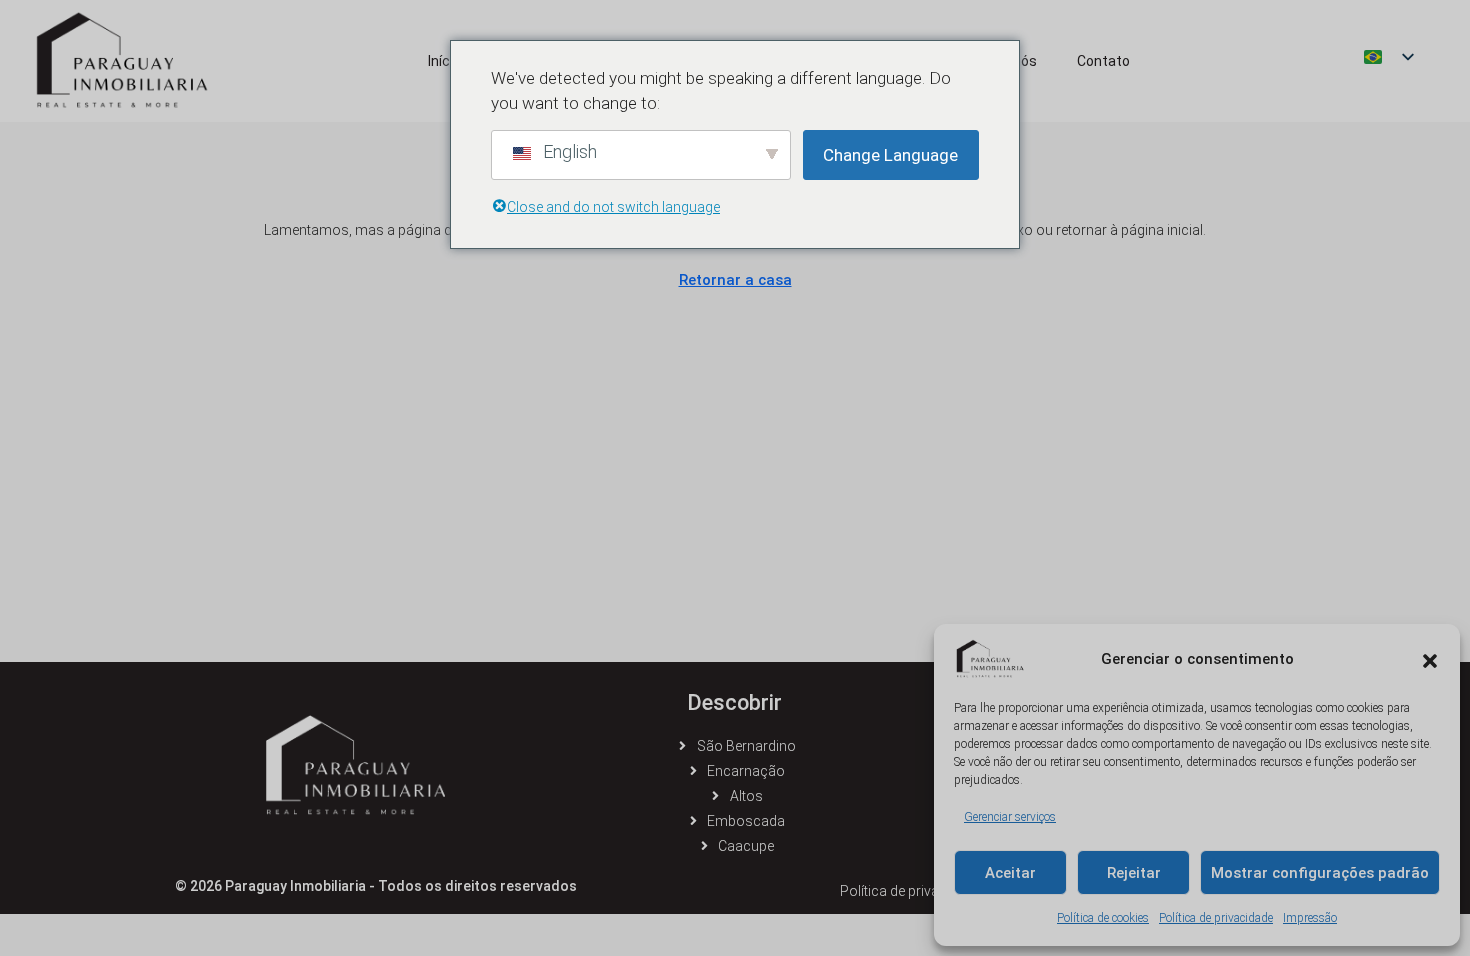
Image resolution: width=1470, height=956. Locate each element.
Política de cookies (1103, 918)
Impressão (1310, 918)
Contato (1103, 61)
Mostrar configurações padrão (1320, 873)
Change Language (890, 155)
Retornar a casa (735, 280)
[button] (1430, 659)
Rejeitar (1134, 873)
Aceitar (1010, 873)
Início (444, 61)
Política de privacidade (1216, 918)
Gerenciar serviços (1010, 817)
